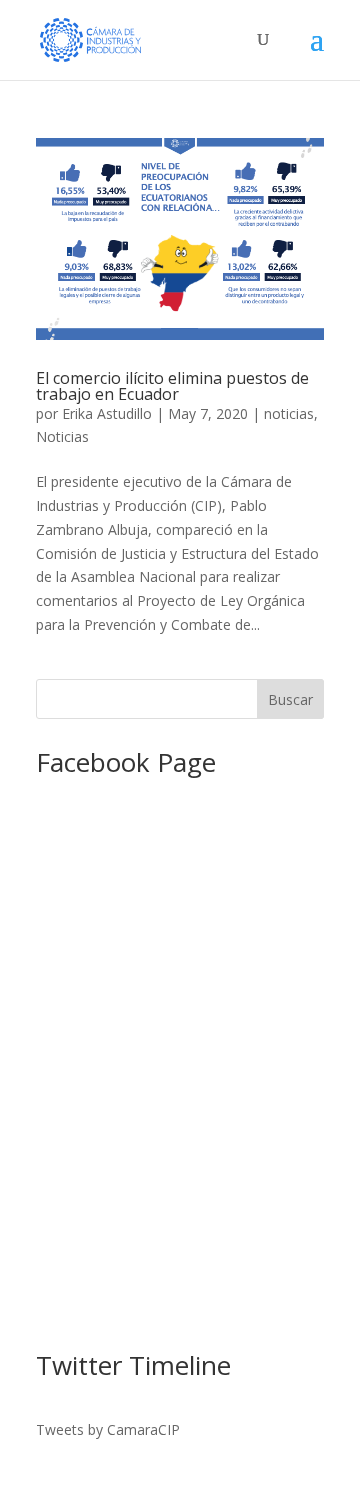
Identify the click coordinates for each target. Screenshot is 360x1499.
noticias (289, 413)
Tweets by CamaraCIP (108, 1429)
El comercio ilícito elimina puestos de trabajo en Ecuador (172, 386)
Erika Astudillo (107, 413)
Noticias (62, 436)
